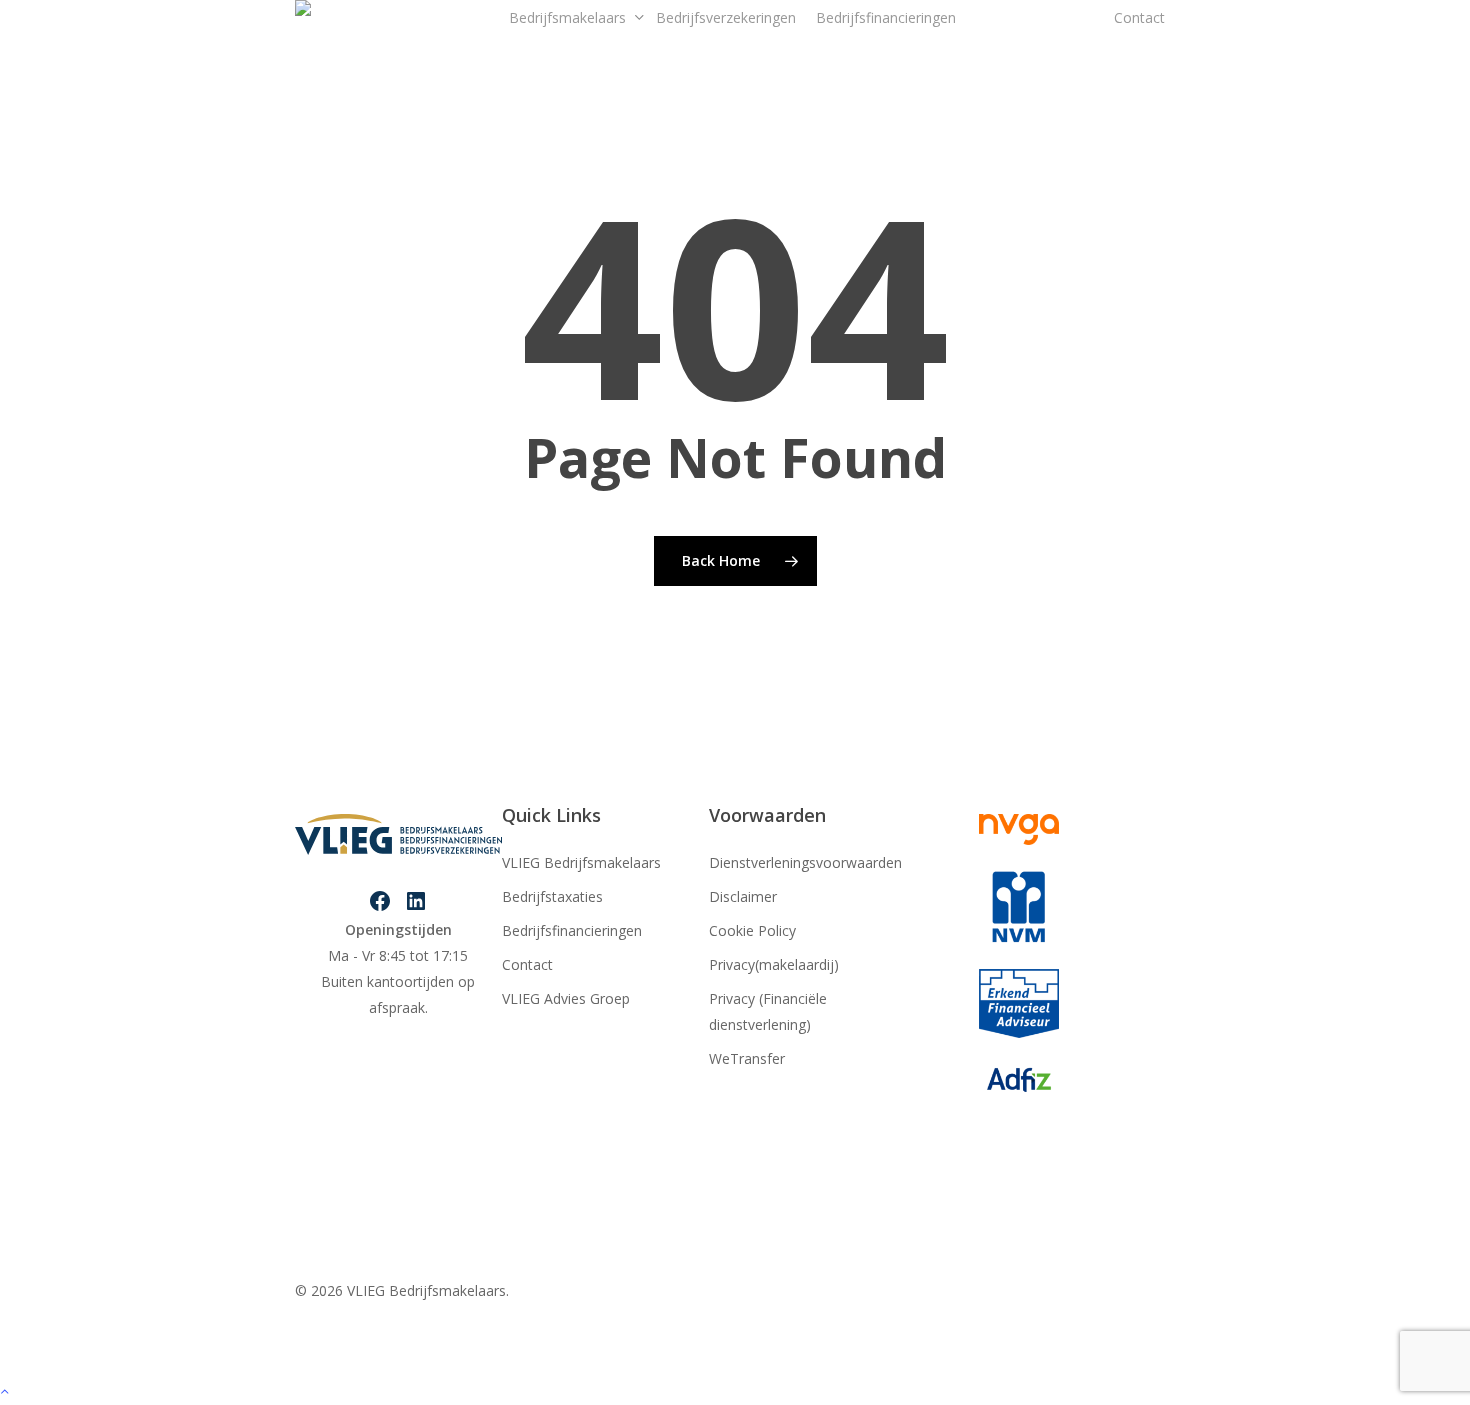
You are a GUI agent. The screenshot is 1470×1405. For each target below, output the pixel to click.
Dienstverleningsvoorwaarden (805, 862)
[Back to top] (735, 1392)
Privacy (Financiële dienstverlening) (768, 1011)
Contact (527, 964)
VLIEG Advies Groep (566, 998)
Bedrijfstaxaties (552, 896)
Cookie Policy (752, 930)
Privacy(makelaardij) (774, 964)
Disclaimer (743, 896)
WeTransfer (747, 1058)
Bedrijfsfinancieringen (572, 930)
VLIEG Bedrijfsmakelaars (581, 862)
